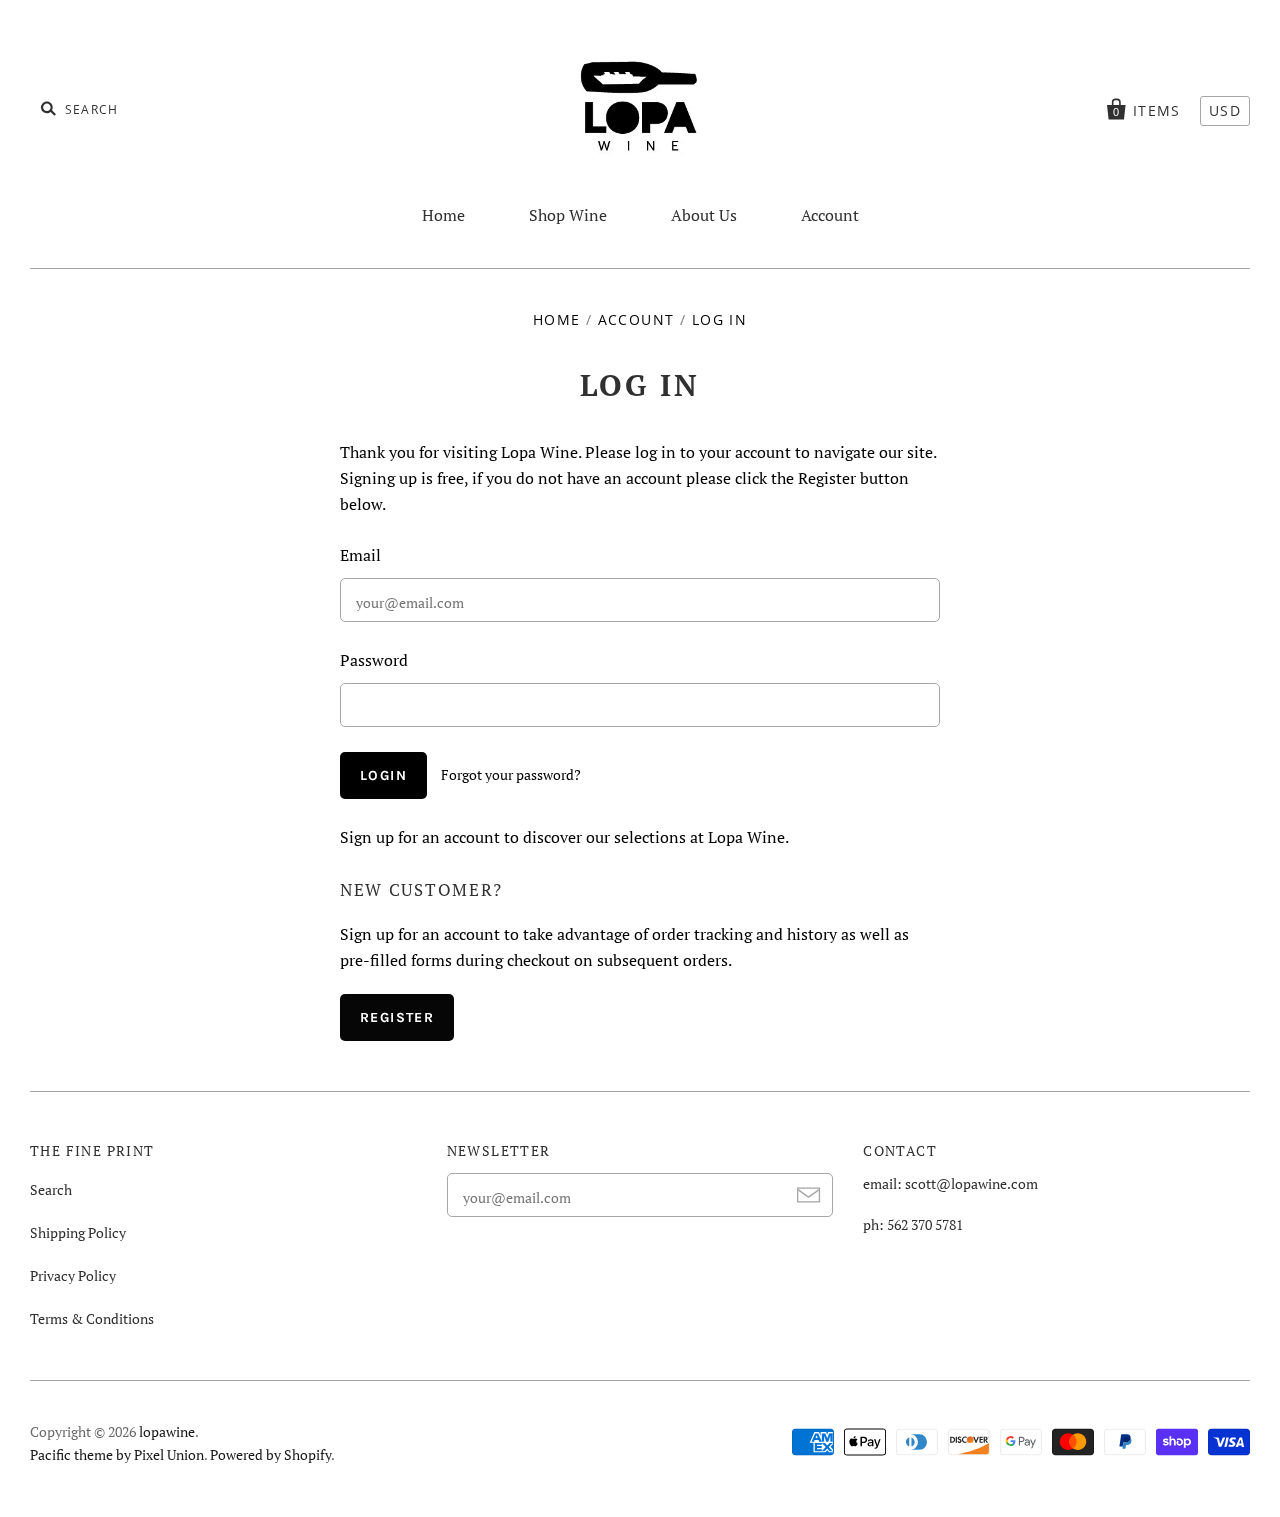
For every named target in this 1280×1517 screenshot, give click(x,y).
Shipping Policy (78, 1232)
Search (51, 1189)
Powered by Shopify (270, 1454)
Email (360, 555)
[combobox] (140, 108)
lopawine (167, 1431)
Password (374, 660)
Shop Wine (568, 215)
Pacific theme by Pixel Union (117, 1454)
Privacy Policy (73, 1275)
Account (830, 215)
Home (443, 215)
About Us (704, 215)
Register (397, 1017)
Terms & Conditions (92, 1318)
